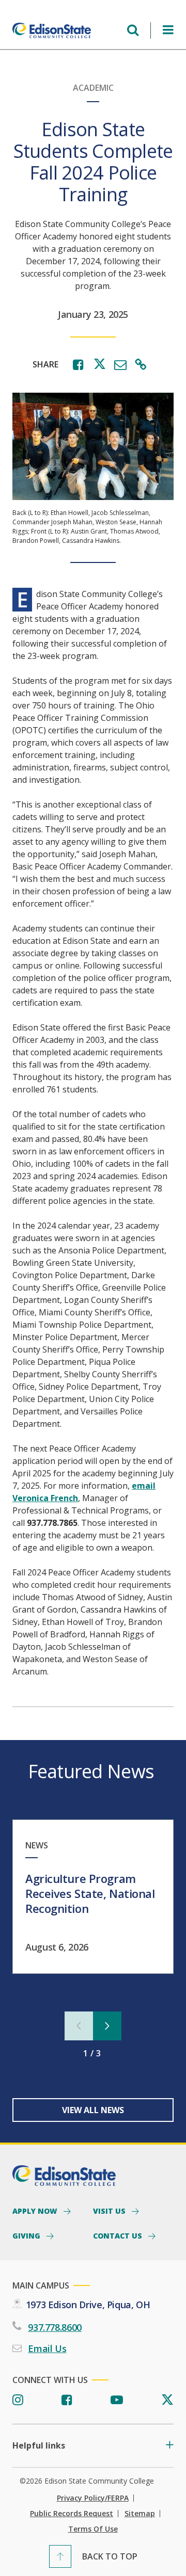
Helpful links (39, 2446)
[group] (93, 1897)
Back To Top (110, 2556)
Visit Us (110, 2211)
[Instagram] (18, 2400)
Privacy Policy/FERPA (93, 2498)
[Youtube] (117, 2400)
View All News (93, 2110)
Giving (27, 2235)
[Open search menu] (133, 30)
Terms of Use (93, 2529)
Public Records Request (72, 2514)
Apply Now (36, 2211)
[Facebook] (67, 2400)
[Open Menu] (168, 30)
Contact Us (119, 2235)
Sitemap (140, 2514)
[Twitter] (167, 2400)
